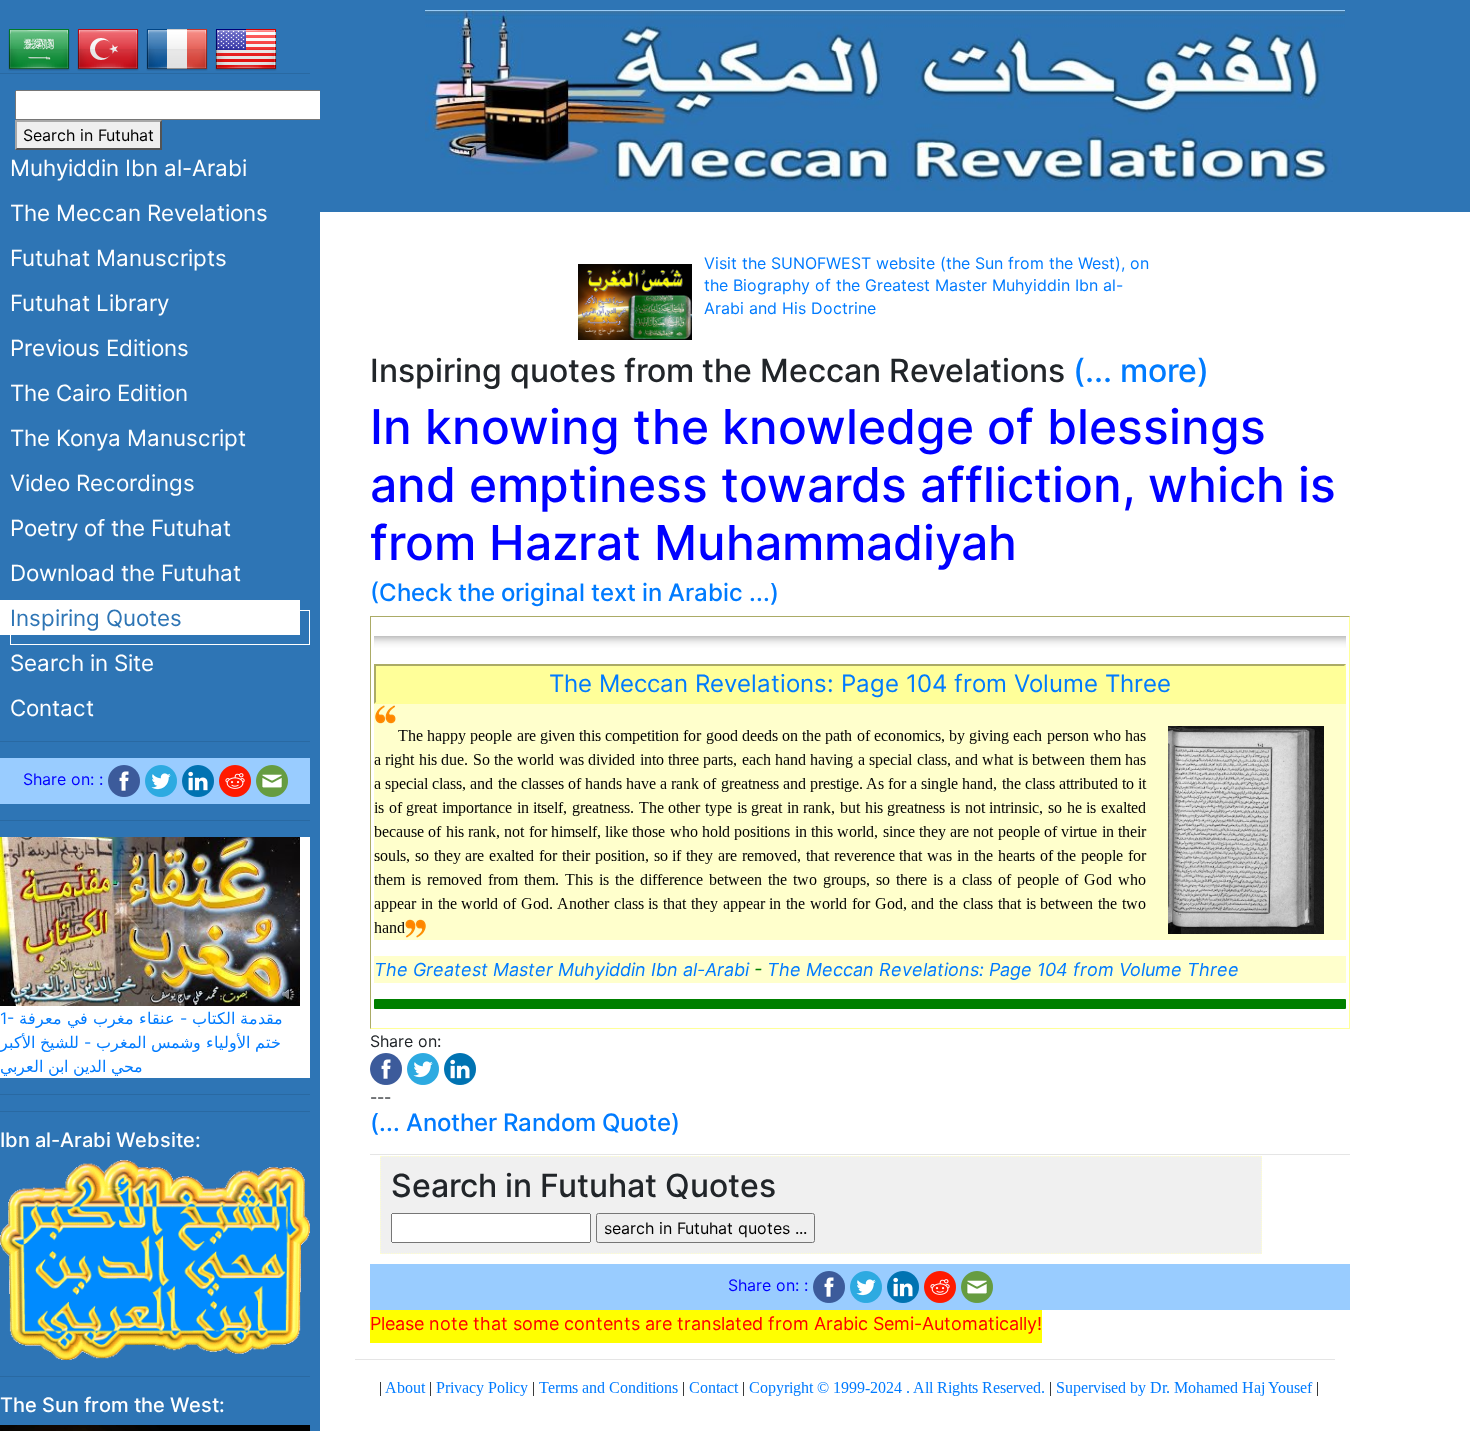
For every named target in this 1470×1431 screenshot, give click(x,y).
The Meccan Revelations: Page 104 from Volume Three (860, 683)
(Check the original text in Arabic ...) (574, 592)
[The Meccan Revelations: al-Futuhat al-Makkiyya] (885, 98)
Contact (52, 707)
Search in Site (82, 662)
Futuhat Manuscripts (118, 257)
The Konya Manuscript (128, 437)
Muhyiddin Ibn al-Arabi (128, 167)
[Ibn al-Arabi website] (155, 1258)
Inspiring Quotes (96, 617)
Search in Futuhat (88, 135)
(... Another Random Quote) (525, 1122)
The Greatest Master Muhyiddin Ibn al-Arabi (561, 969)
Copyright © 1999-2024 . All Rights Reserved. (897, 1387)
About (405, 1387)
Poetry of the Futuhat (120, 527)
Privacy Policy (482, 1387)
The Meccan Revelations (139, 212)
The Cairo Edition (99, 392)
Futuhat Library (89, 302)
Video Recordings (102, 482)
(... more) (1141, 370)
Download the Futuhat (125, 572)
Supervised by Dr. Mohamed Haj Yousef (1184, 1387)
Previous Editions (99, 347)
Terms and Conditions (608, 1387)
